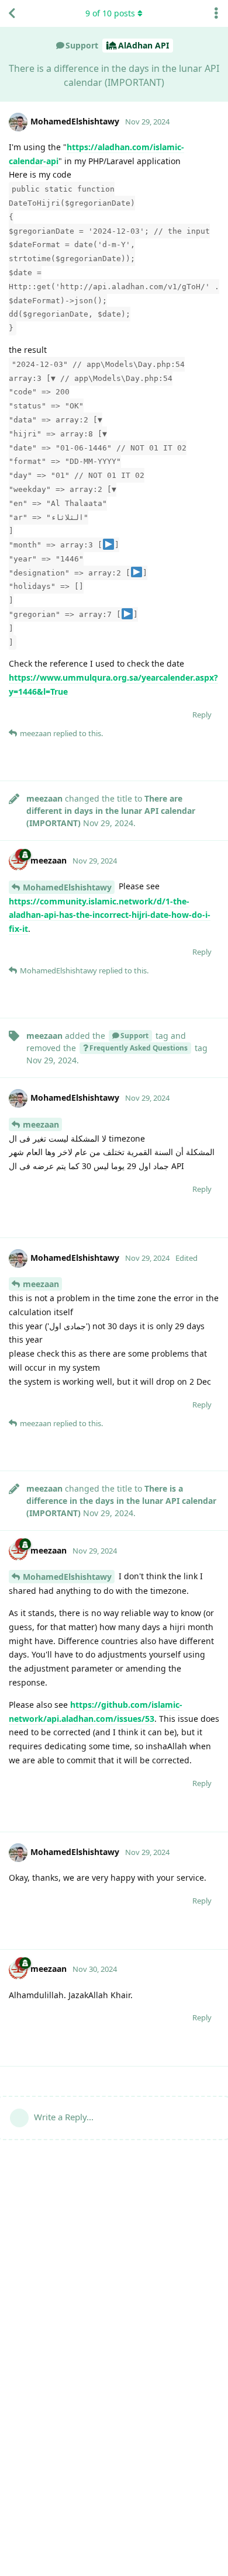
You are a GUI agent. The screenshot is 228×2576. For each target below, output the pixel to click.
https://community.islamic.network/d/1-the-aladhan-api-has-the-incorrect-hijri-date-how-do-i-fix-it (110, 915)
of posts (110, 13)
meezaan (41, 1124)
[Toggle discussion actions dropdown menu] (216, 13)
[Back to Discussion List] (12, 13)
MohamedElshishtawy (67, 887)
